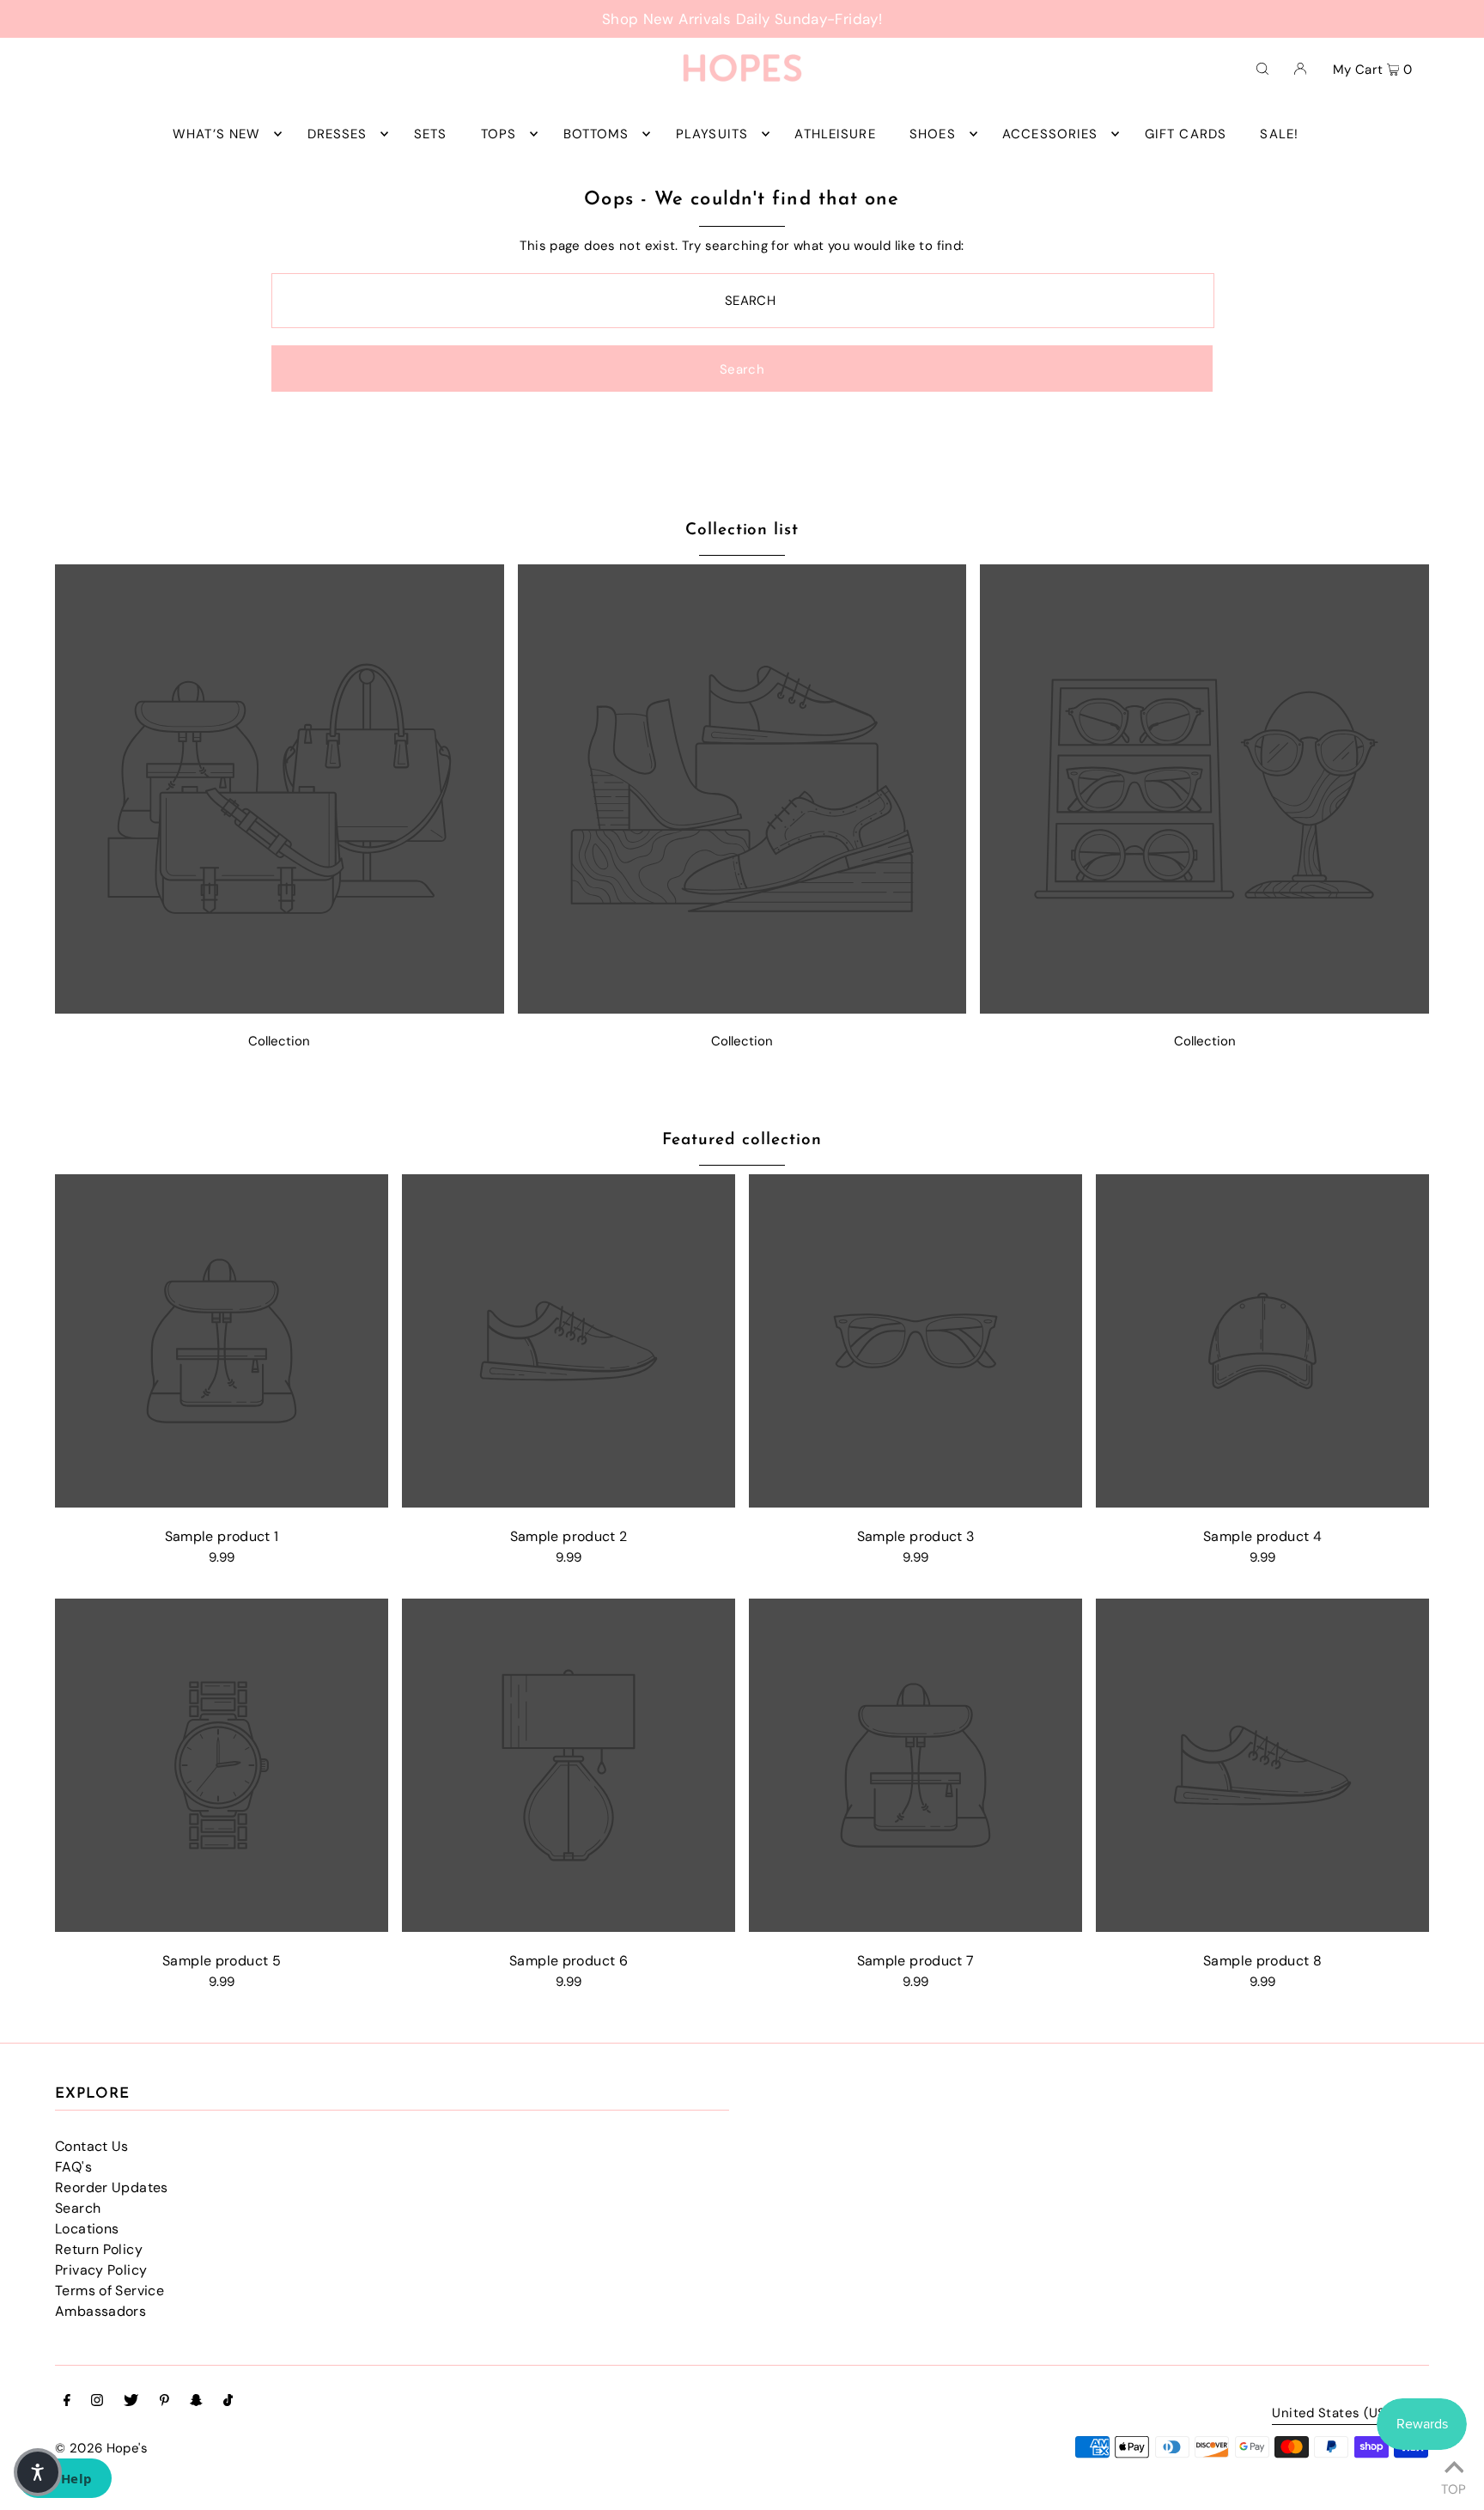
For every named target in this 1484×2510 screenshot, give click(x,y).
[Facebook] (67, 2402)
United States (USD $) (1342, 2414)
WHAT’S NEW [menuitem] (216, 134)
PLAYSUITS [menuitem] (712, 134)
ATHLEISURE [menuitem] (835, 134)
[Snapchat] (196, 2402)
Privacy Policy (101, 2270)
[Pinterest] (164, 2402)
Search (78, 2208)
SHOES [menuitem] (933, 134)
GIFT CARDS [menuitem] (1186, 134)
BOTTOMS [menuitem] (596, 134)
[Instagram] (97, 2402)
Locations (87, 2229)
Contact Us (92, 2146)
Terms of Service (109, 2291)
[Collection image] (280, 1009)
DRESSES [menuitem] (338, 134)
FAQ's (73, 2167)
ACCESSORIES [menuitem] (1050, 134)
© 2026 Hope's (101, 2448)
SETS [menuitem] (431, 134)
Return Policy (99, 2249)
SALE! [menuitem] (1279, 134)
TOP (1454, 2487)
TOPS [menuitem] (499, 134)
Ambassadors (100, 2311)
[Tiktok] (228, 2402)
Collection (279, 1041)
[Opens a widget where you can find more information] (64, 2480)
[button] (38, 2472)
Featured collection (742, 1140)
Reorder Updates (112, 2187)
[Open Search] (1262, 68)
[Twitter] (131, 2402)
